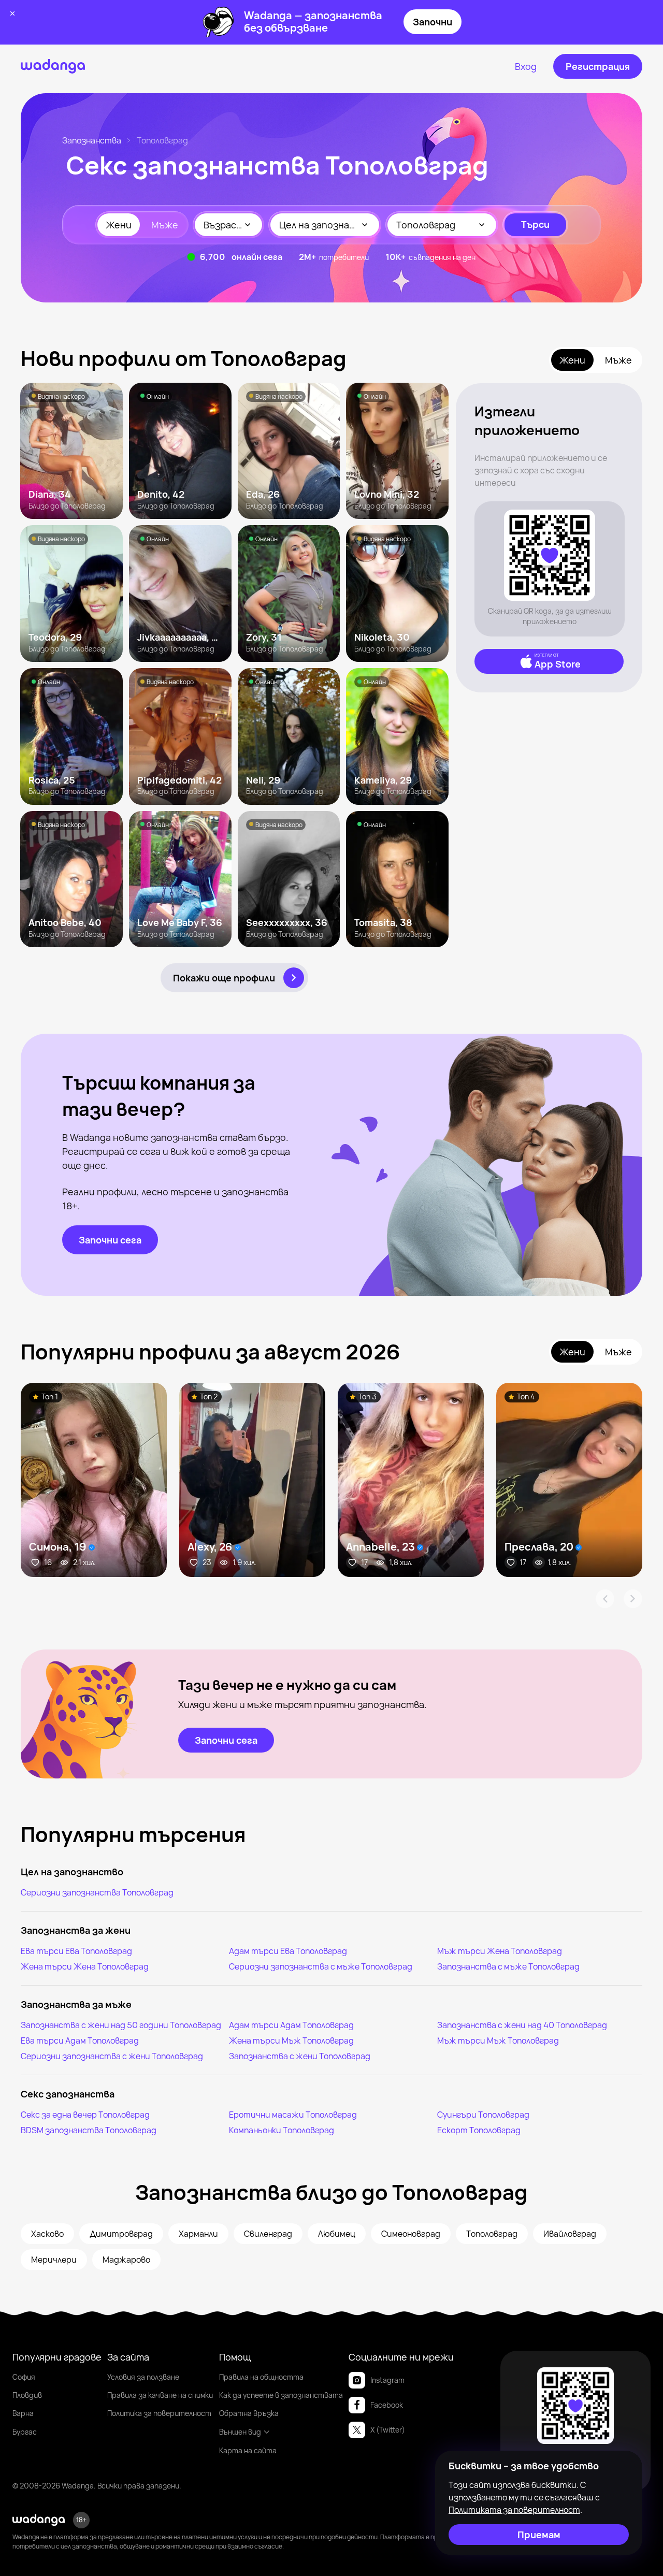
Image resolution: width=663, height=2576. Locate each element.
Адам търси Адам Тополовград (291, 2025)
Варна (23, 2413)
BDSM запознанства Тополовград (89, 2130)
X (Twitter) (388, 2430)
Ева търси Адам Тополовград (80, 2040)
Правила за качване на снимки (160, 2395)
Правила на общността (261, 2377)
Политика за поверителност (159, 2413)
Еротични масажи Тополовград (293, 2115)
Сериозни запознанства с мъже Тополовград (321, 1966)
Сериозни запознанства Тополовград (97, 1892)
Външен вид (240, 2432)
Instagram (387, 2380)
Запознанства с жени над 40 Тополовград (522, 2025)
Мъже (165, 225)
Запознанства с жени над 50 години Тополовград (121, 2025)
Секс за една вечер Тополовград (85, 2115)
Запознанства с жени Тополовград (300, 2056)
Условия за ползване (143, 2377)
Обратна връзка (249, 2413)
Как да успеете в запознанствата (281, 2395)
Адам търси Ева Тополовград (288, 1951)
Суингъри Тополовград (483, 2115)
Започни (433, 22)
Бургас (25, 2432)
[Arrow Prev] (605, 1599)
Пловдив (27, 2395)
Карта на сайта (248, 2450)
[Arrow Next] (633, 1599)
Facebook (387, 2405)
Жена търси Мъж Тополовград (291, 2040)
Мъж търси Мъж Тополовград (498, 2040)
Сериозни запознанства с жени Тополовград (112, 2056)
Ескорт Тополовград (479, 2130)
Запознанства (92, 140)
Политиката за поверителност (514, 2510)
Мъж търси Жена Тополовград (500, 1951)
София (24, 2377)
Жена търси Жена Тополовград (85, 1966)
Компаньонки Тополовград (282, 2130)
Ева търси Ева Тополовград (76, 1951)
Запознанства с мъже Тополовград (508, 1966)
